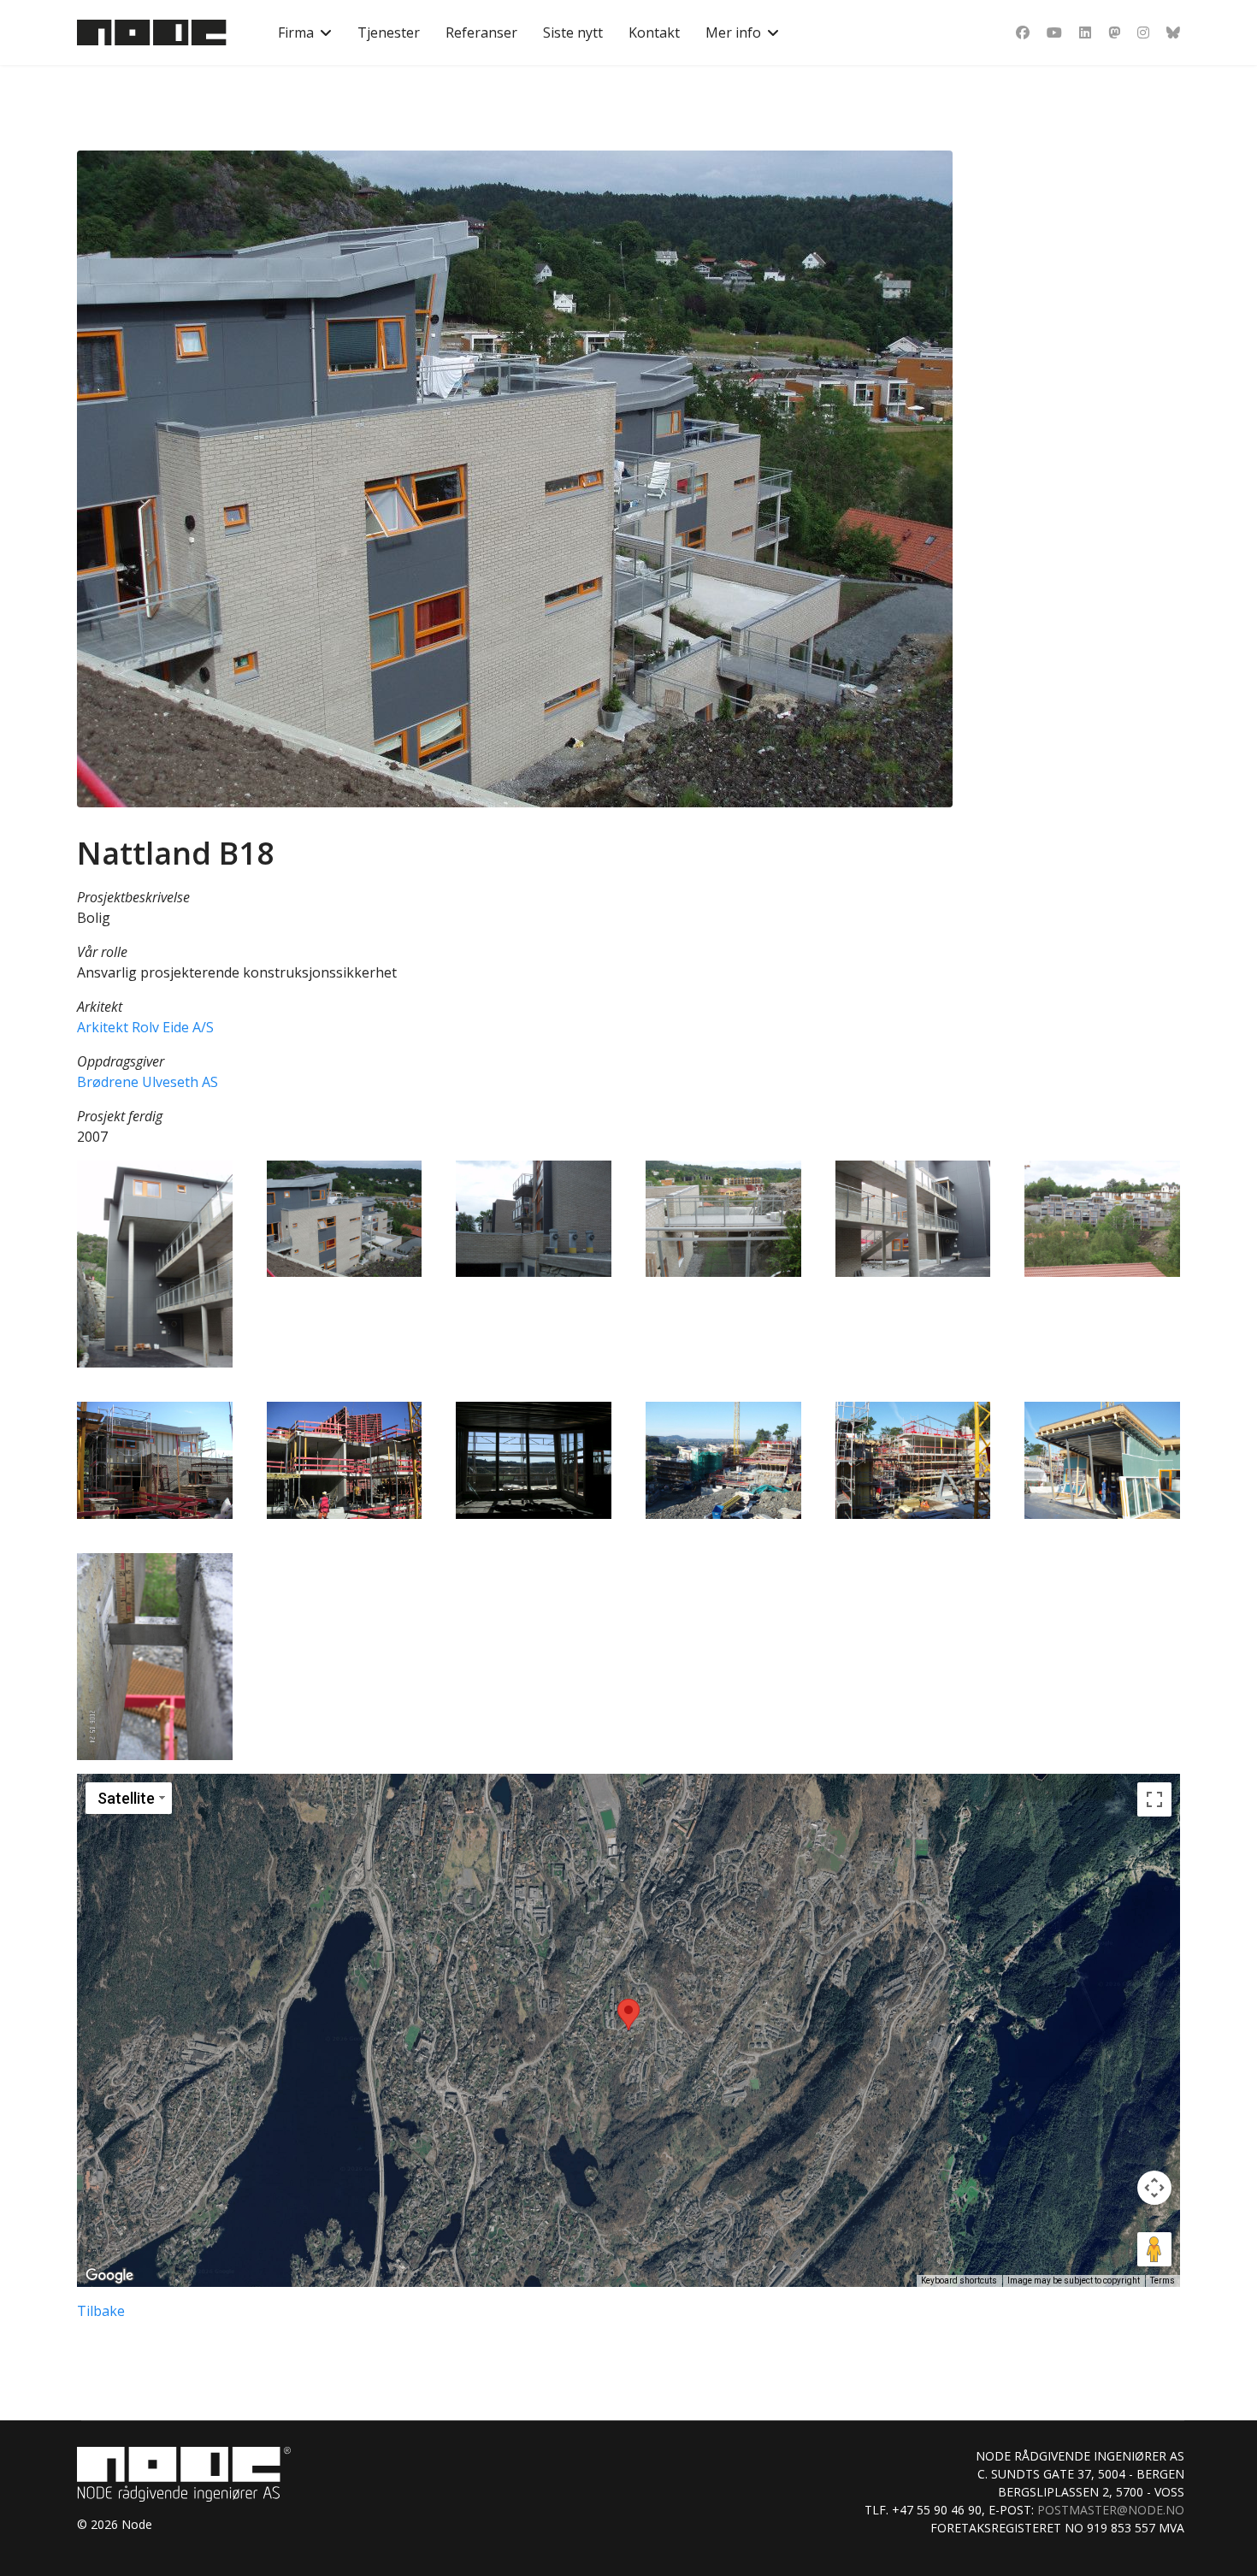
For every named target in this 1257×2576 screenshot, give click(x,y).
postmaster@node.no (1111, 2510)
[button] (155, 1264)
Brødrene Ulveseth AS (148, 1082)
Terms (1163, 2281)
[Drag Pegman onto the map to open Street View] (1154, 2249)
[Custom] (1173, 32)
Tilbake (101, 2311)
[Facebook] (1023, 32)
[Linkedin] (1085, 32)
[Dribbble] (1114, 32)
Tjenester (389, 32)
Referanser (481, 32)
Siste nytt (573, 32)
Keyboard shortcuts (959, 2281)
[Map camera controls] (1154, 2188)
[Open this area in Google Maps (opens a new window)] (109, 2276)
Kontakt (654, 32)
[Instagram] (1143, 32)
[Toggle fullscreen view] (1154, 1799)
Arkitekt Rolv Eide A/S (145, 1027)
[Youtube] (1054, 32)
